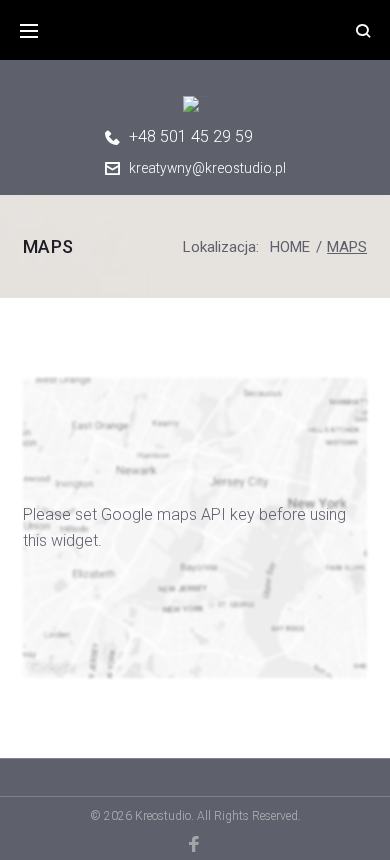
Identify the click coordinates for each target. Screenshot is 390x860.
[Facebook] (195, 844)
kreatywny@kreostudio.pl (207, 168)
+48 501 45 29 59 (191, 137)
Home (290, 247)
